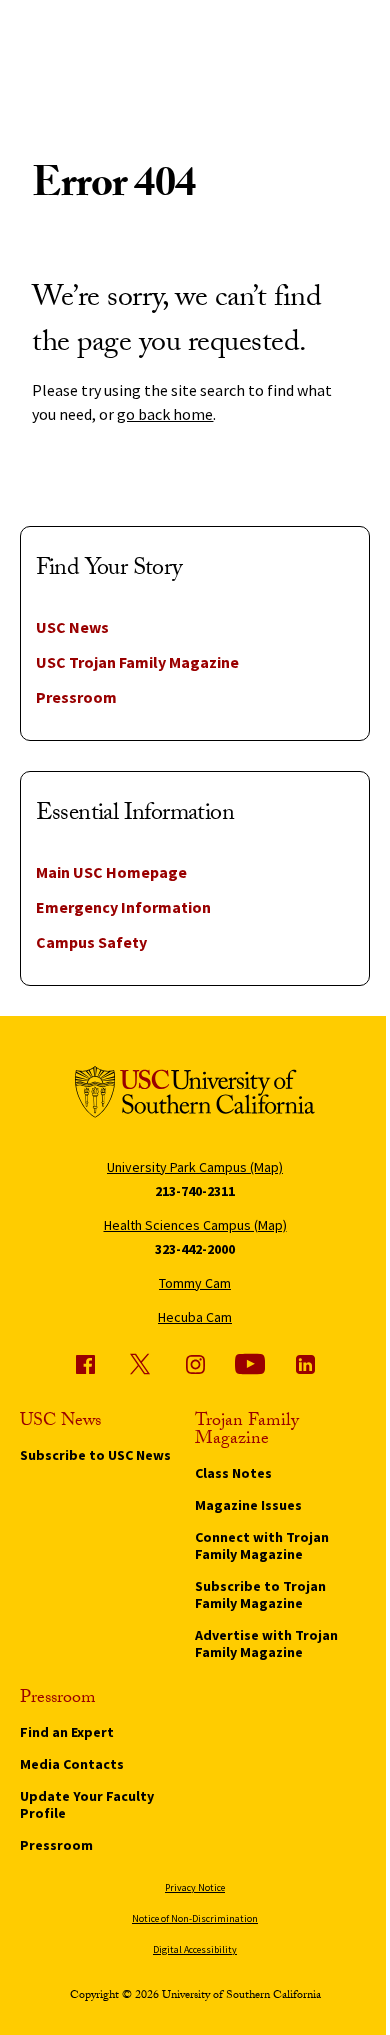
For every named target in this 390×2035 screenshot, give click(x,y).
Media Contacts (72, 1764)
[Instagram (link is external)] (195, 1364)
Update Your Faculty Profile (87, 1804)
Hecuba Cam (195, 1317)
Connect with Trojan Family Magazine (262, 1545)
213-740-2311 (195, 1191)
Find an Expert (67, 1732)
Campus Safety (91, 942)
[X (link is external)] (140, 1364)
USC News (72, 627)
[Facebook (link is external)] (85, 1364)
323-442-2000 (195, 1249)
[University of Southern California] (195, 1095)
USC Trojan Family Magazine (137, 662)
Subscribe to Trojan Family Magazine (260, 1594)
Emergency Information (123, 907)
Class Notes (233, 1473)
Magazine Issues (248, 1505)
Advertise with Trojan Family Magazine (266, 1643)
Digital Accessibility (195, 1949)
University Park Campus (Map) (195, 1167)
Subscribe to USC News (95, 1455)
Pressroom (76, 697)
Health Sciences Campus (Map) (195, 1225)
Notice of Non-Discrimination (195, 1918)
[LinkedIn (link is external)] (305, 1364)
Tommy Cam (195, 1283)
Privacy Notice (195, 1887)
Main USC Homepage (111, 872)
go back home (165, 414)
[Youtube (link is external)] (250, 1364)
